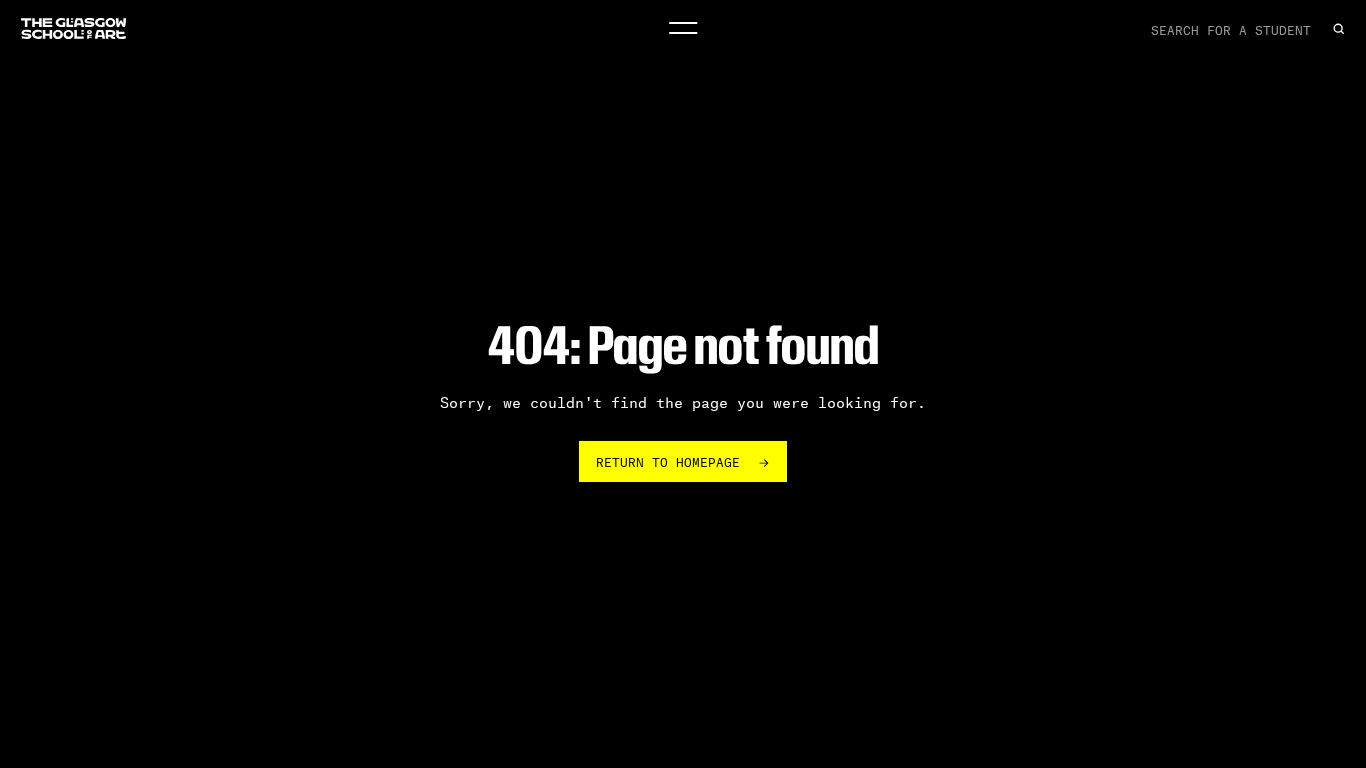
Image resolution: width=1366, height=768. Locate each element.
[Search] (1338, 28)
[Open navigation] (683, 28)
